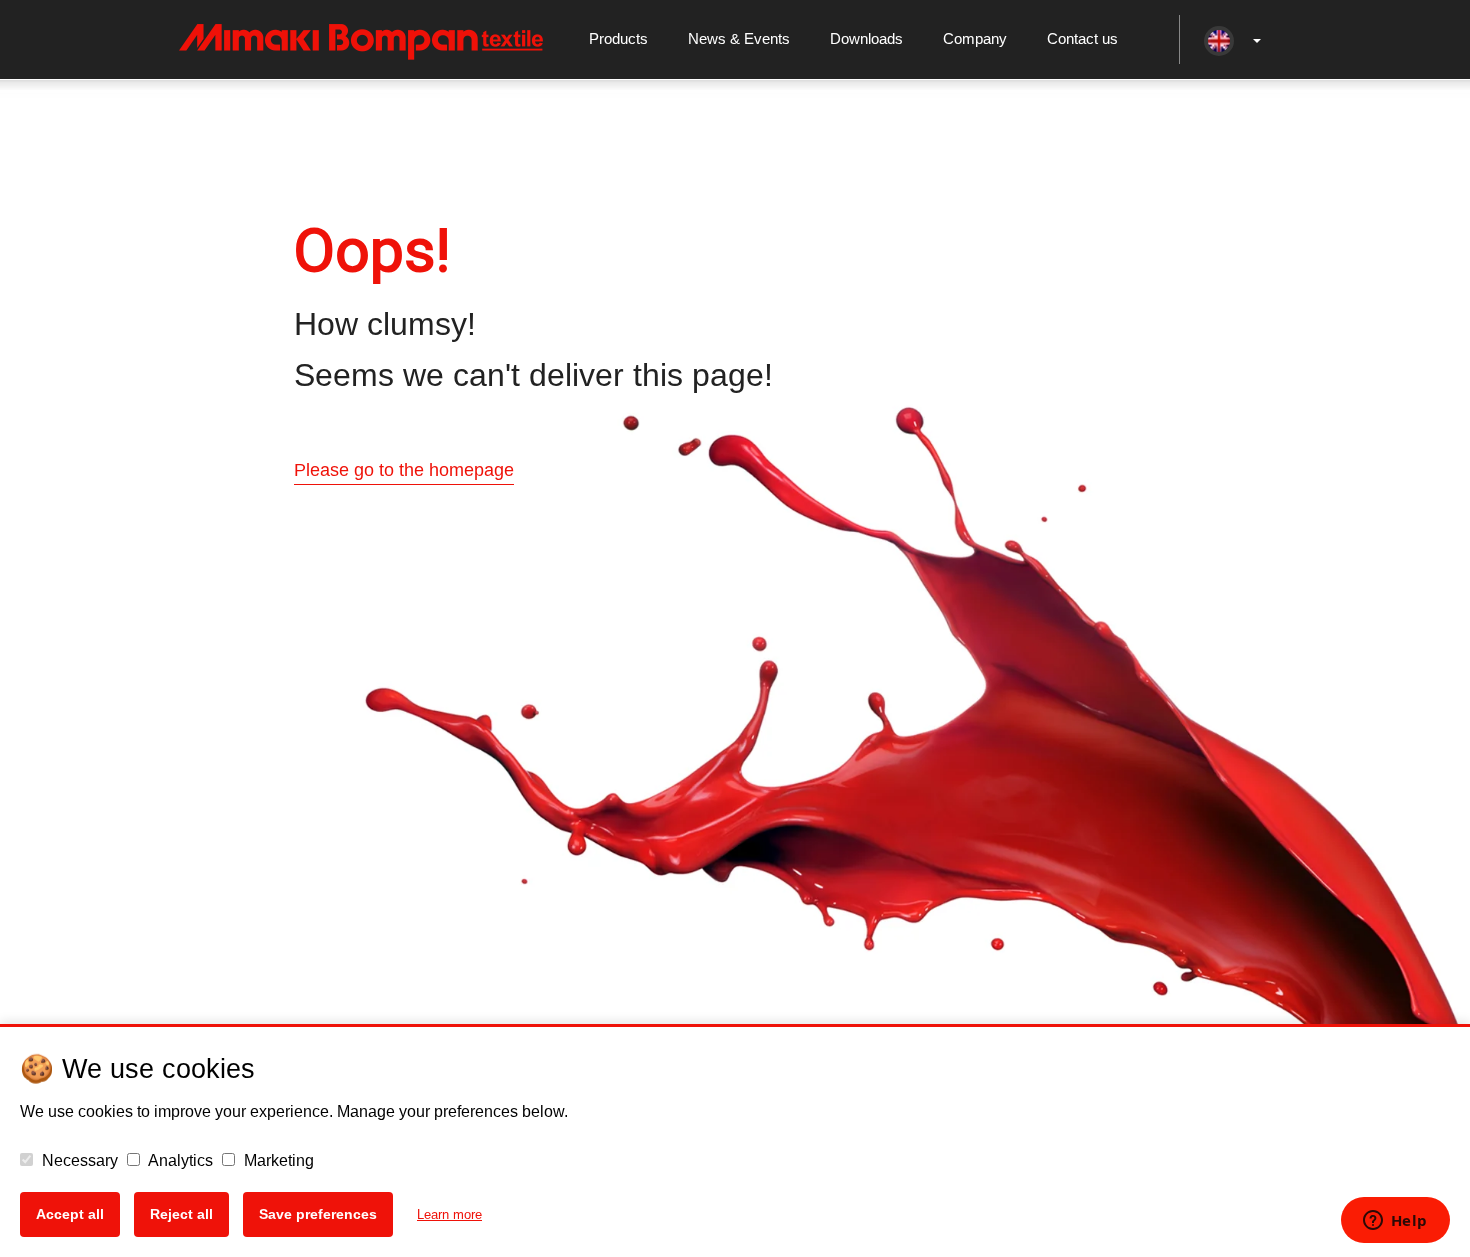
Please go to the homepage (404, 470)
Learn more (449, 1214)
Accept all (70, 1214)
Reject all (181, 1214)
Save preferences (318, 1214)
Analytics (179, 1160)
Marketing (277, 1160)
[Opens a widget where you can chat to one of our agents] (1395, 1222)
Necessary (78, 1160)
